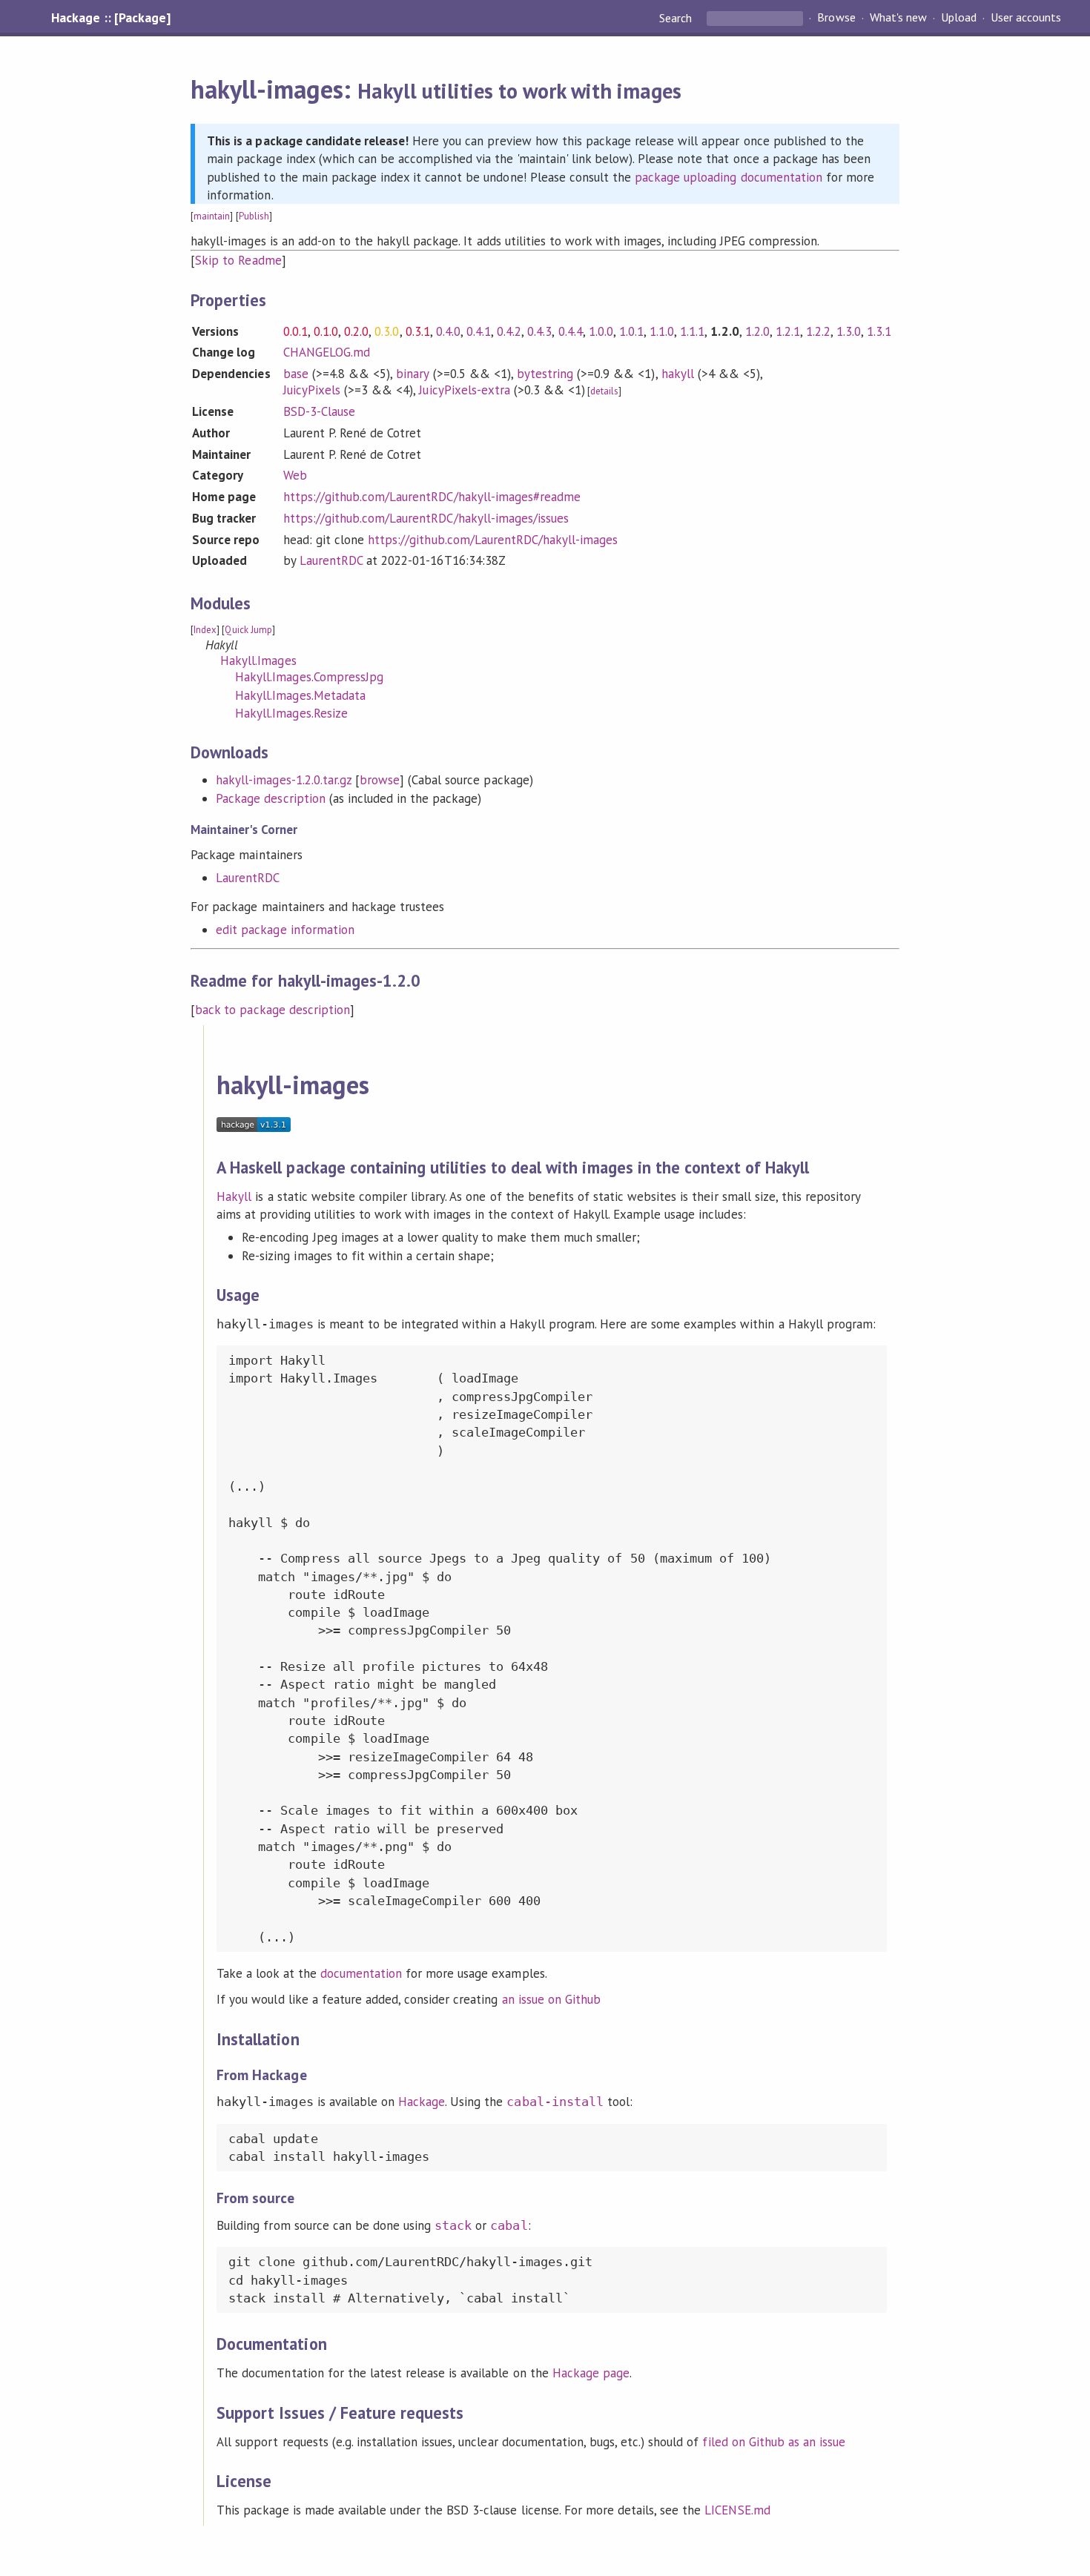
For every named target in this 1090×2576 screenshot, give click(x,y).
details (604, 391)
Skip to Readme (238, 260)
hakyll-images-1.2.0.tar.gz (284, 780)
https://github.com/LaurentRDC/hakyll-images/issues (426, 518)
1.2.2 (818, 331)
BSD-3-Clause (319, 411)
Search (677, 18)
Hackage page (591, 2373)
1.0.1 (631, 331)
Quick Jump (248, 630)
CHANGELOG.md (327, 352)
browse (380, 780)
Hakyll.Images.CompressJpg (309, 677)
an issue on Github (551, 1999)
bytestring (545, 374)
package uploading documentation (729, 177)
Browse (836, 18)
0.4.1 (479, 331)
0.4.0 (448, 331)
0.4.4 (571, 331)
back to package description (272, 1010)
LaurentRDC (331, 560)
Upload (959, 18)
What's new (898, 18)
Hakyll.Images (258, 660)
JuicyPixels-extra (464, 390)
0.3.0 (387, 331)
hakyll (678, 374)
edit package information (285, 930)
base (296, 374)
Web (295, 475)
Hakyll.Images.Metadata (300, 695)
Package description (270, 798)
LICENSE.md (737, 2510)
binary (412, 374)
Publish (254, 216)
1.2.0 (757, 331)
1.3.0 (849, 331)
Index (205, 630)
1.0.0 (601, 331)
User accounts (1026, 18)
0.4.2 (509, 331)
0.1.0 (326, 331)
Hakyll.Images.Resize (291, 713)
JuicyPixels (312, 390)
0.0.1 (295, 331)
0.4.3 (539, 331)
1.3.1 (879, 331)
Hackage (422, 2102)
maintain (212, 216)
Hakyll (234, 1196)
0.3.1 (418, 331)
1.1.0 (662, 331)
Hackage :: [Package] (110, 18)
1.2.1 (788, 331)
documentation (361, 1973)
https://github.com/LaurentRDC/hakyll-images (493, 540)
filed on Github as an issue (774, 2442)
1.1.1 (692, 331)
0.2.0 (356, 331)
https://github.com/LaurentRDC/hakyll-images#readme (432, 497)
